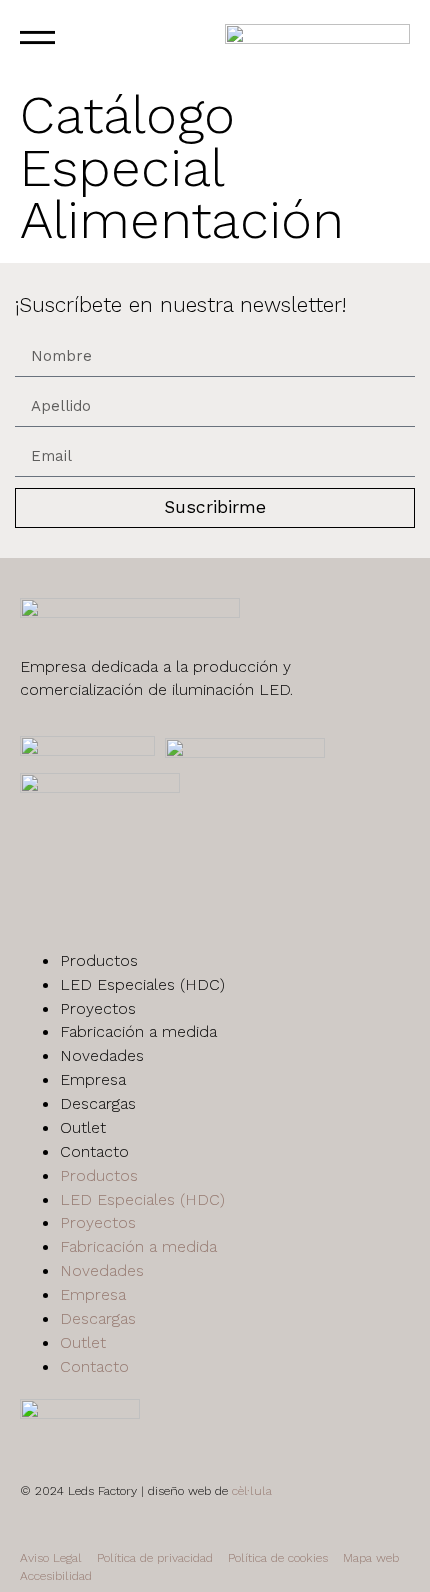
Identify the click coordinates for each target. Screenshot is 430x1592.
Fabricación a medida (138, 1031)
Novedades (102, 1055)
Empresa (93, 1079)
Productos (99, 960)
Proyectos (98, 1008)
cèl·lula (252, 1491)
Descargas (98, 1103)
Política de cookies (278, 1558)
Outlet (83, 1127)
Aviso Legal (51, 1558)
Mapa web (371, 1558)
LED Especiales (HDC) (142, 984)
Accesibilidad (56, 1576)
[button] (91, 40)
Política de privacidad (155, 1558)
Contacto (94, 1151)
